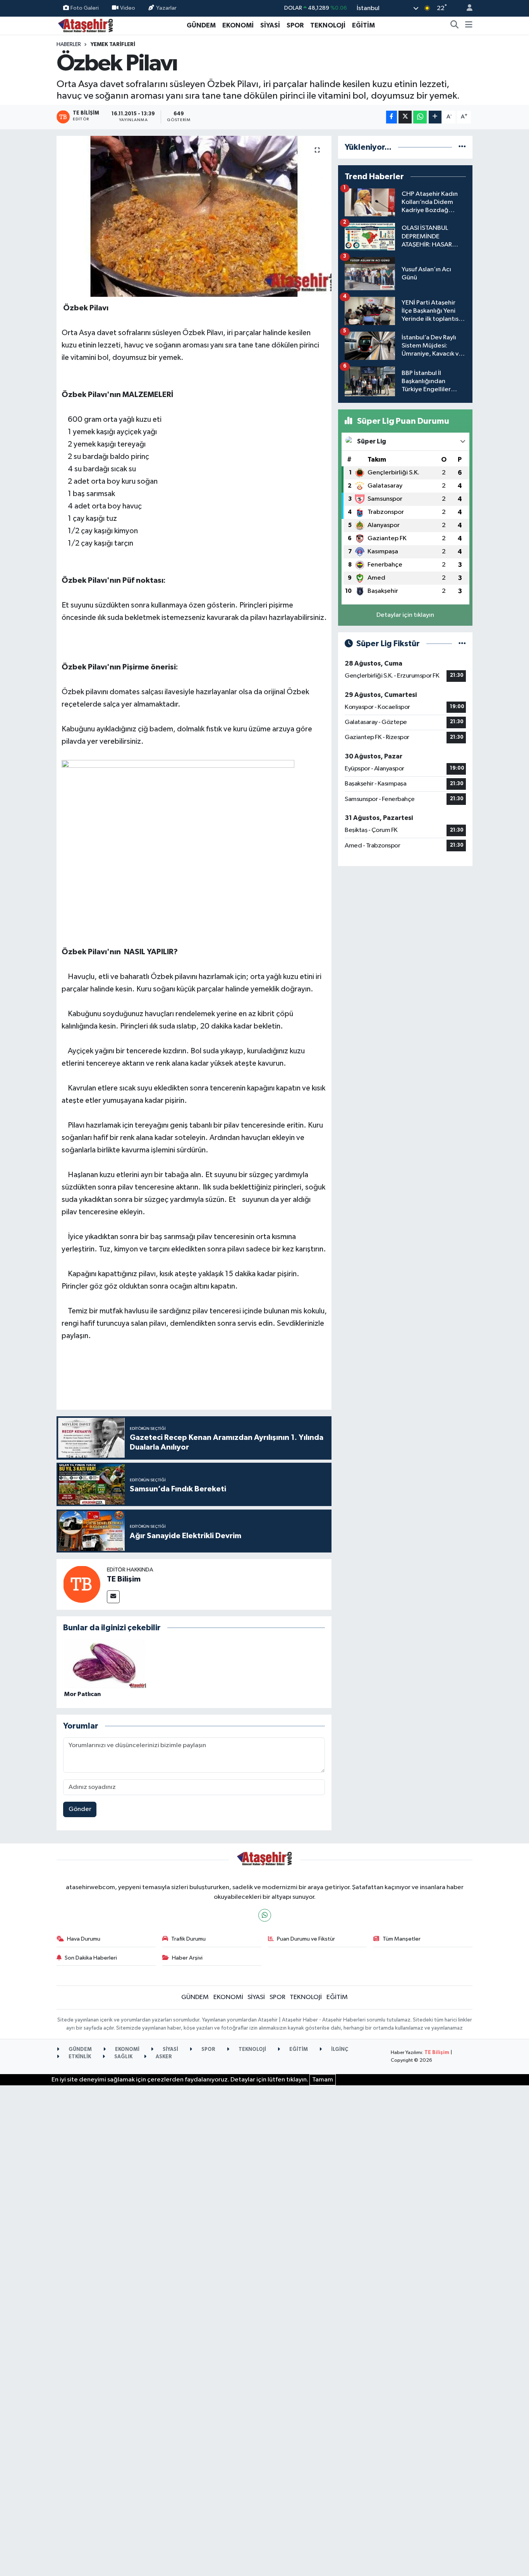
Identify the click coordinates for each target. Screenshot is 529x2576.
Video (128, 8)
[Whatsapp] (265, 1915)
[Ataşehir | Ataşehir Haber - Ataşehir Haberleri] (86, 25)
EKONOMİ (238, 25)
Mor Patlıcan (82, 1694)
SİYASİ (270, 25)
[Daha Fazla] (435, 117)
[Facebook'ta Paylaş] (392, 117)
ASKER (163, 2057)
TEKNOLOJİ (328, 25)
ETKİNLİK (79, 2057)
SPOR (295, 25)
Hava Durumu (84, 1939)
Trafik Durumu (188, 1939)
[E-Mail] (113, 1597)
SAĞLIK (123, 2057)
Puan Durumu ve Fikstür (306, 1939)
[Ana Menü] (469, 26)
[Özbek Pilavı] (194, 216)
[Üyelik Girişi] (466, 8)
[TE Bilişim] (82, 1584)
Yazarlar (166, 8)
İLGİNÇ (339, 2050)
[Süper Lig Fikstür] (462, 644)
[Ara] (455, 26)
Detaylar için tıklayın (405, 615)
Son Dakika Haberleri (91, 1958)
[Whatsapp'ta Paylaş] (420, 117)
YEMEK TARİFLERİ (113, 45)
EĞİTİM (363, 25)
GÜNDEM (201, 25)
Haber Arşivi (187, 1958)
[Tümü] (462, 147)
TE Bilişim (124, 1579)
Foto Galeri (85, 8)
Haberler (69, 45)
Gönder (80, 1809)
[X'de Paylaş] (405, 117)
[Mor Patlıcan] (105, 1664)
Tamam (323, 2080)
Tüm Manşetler (402, 1939)
